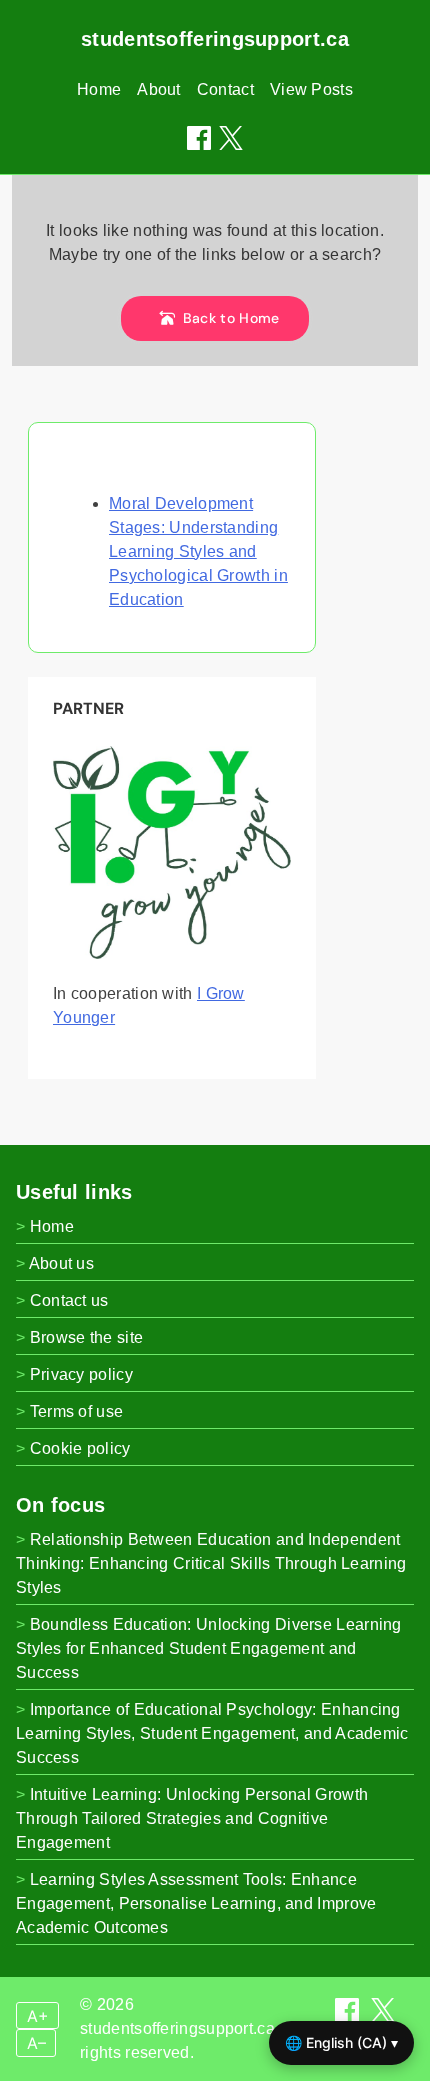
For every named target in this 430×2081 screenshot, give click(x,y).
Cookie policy (80, 1448)
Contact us (69, 1300)
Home (99, 89)
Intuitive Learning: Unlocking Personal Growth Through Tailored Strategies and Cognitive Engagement (192, 1818)
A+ (38, 2016)
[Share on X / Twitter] (231, 138)
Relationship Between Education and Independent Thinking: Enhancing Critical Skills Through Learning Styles (211, 1563)
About (159, 89)
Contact (225, 89)
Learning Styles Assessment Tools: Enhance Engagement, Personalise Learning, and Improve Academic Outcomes (196, 1903)
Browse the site (87, 1337)
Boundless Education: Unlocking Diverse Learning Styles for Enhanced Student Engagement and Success (209, 1648)
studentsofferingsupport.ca (215, 39)
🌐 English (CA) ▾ (341, 2042)
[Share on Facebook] (199, 138)
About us (61, 1263)
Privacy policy (81, 1374)
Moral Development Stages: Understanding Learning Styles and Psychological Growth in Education (198, 551)
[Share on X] (383, 2016)
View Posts (311, 89)
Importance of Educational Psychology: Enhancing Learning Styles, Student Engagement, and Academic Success (212, 1733)
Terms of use (77, 1411)
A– (36, 2043)
